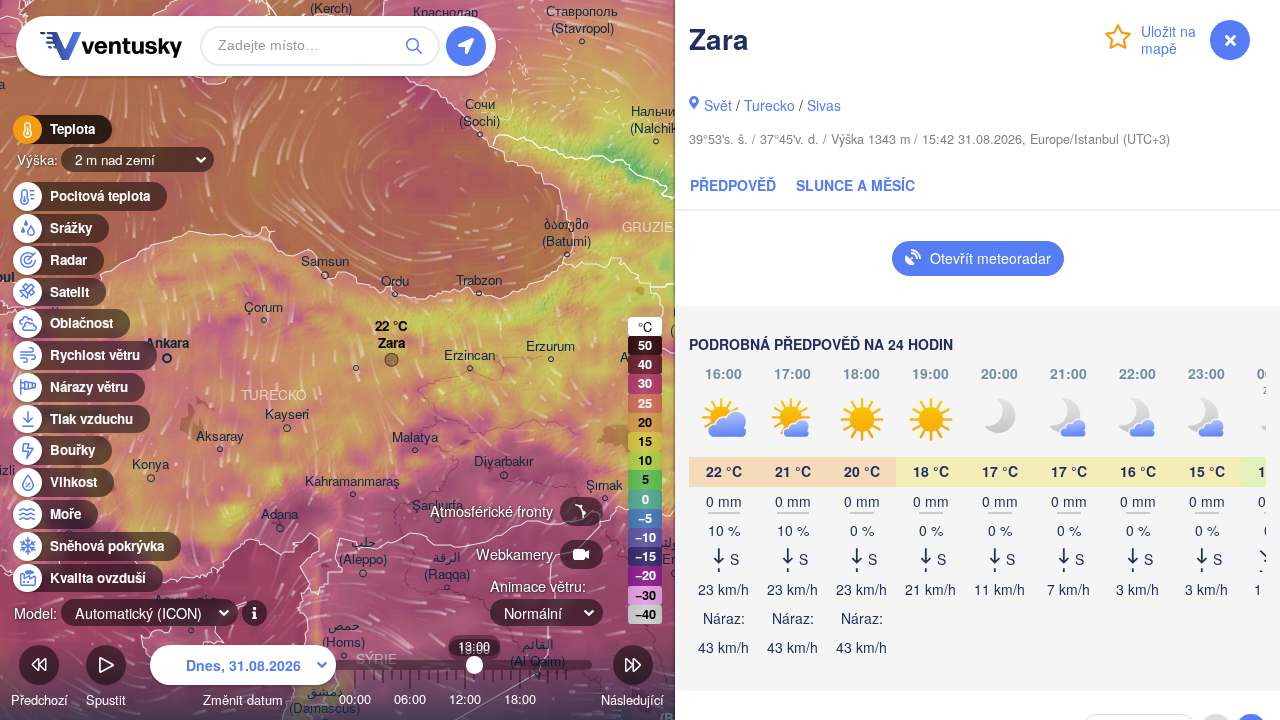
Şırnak (604, 485)
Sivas (824, 105)
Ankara (167, 343)
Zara (391, 343)
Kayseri (287, 414)
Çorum (263, 307)
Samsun (325, 261)
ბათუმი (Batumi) (566, 233)
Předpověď (733, 185)
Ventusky (108, 46)
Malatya (415, 437)
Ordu (395, 281)
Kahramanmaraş (352, 481)
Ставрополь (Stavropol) (582, 20)
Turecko (769, 105)
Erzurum (550, 346)
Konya (150, 464)
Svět (718, 105)
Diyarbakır (503, 461)
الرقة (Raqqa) (447, 566)
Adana (279, 514)
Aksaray (220, 436)
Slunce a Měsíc (855, 185)
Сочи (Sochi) (479, 113)
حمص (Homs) (343, 634)
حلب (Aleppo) (363, 551)
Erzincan (469, 355)
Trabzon (479, 280)
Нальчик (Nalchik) (656, 120)
